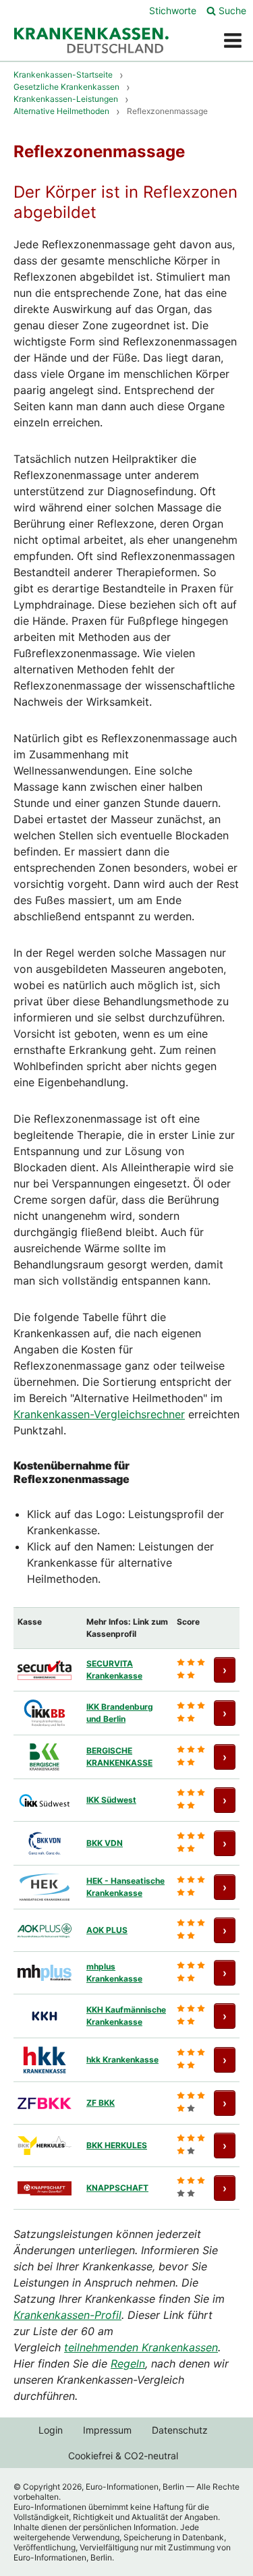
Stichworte (173, 10)
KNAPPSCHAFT (117, 2188)
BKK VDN (105, 1843)
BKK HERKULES (117, 2145)
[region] (126, 1908)
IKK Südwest (111, 1800)
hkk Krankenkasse (122, 2060)
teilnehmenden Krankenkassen (141, 2347)
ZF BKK (101, 2103)
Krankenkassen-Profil (67, 2315)
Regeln (128, 2363)
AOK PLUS (107, 1930)
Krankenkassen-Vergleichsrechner (99, 1414)
